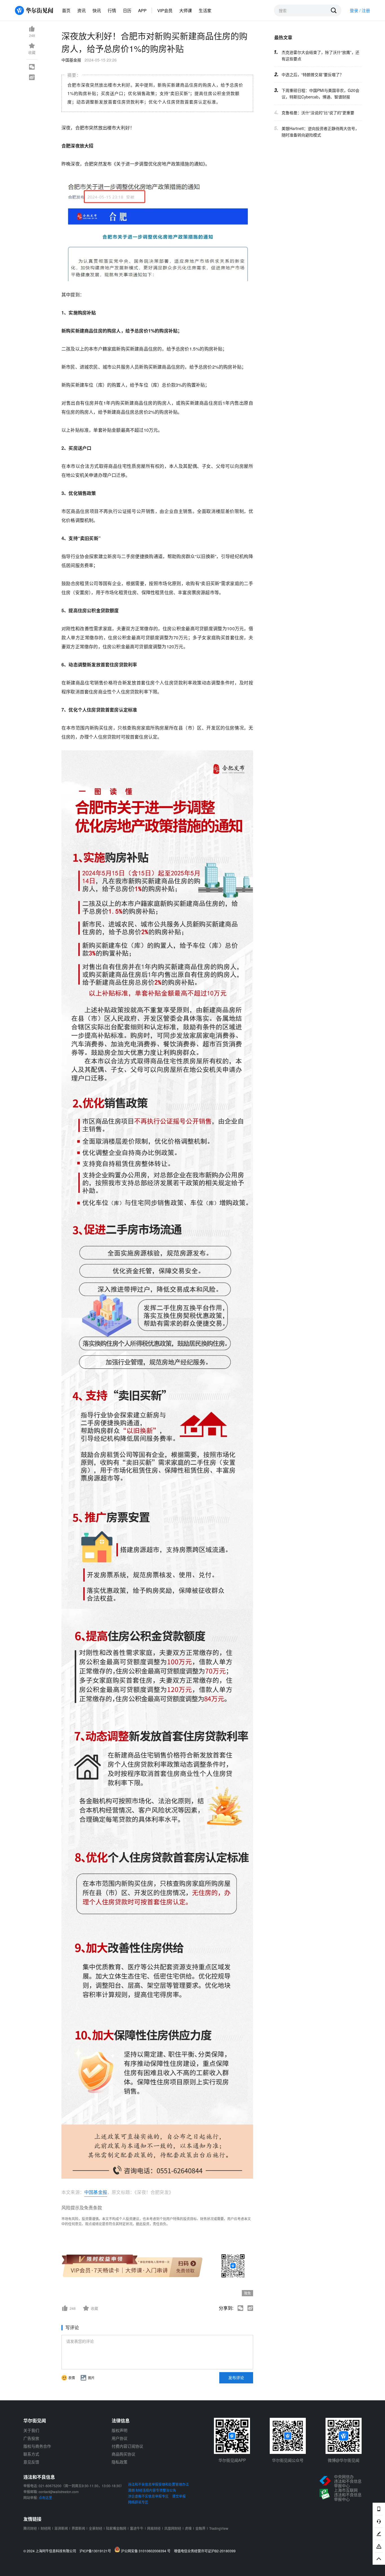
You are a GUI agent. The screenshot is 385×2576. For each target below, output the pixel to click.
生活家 (205, 10)
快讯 (97, 10)
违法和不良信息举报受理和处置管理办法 (158, 2484)
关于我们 (31, 2430)
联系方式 (31, 2454)
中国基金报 (96, 2192)
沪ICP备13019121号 (97, 2551)
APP (142, 10)
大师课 (186, 10)
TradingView (219, 2528)
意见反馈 (31, 2462)
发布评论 (236, 2377)
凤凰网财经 (173, 2528)
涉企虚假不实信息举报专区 (148, 2496)
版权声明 (120, 2430)
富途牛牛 (137, 2528)
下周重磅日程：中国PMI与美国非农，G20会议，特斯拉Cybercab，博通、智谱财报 (320, 93)
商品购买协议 (123, 2454)
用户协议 (120, 2438)
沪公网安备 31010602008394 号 (147, 2551)
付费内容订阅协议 (127, 2446)
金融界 (200, 2528)
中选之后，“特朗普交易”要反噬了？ (313, 74)
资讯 (81, 10)
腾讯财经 (30, 2528)
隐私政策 (120, 2462)
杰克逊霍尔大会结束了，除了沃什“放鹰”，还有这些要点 (320, 55)
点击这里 (45, 2497)
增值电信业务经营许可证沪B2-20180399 (205, 2551)
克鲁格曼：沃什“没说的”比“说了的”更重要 (318, 113)
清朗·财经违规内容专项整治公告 (152, 2490)
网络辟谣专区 (138, 2502)
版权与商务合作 (37, 2446)
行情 (112, 10)
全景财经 (96, 2528)
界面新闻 (78, 2528)
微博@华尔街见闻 (344, 2460)
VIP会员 (165, 10)
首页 (66, 10)
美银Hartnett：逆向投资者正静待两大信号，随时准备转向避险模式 (320, 132)
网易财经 (154, 2528)
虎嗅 (188, 2528)
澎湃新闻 (61, 2528)
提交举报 (179, 2496)
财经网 (46, 2528)
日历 (127, 10)
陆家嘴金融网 (116, 2528)
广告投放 (31, 2438)
